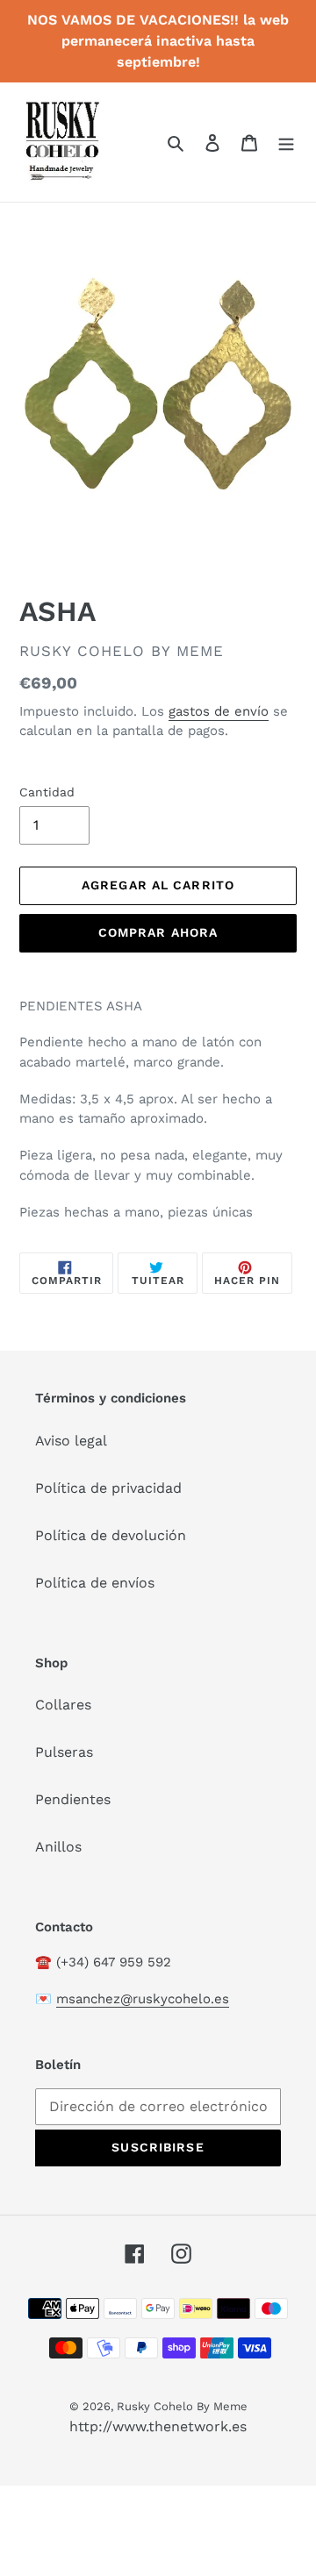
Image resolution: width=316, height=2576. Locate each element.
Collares (63, 1705)
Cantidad (47, 792)
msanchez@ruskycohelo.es (143, 1999)
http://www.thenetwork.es (158, 2426)
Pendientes (73, 1799)
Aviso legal (71, 1441)
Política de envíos (95, 1583)
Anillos (58, 1847)
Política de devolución (111, 1535)
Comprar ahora (158, 932)
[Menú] (286, 142)
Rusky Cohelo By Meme (182, 2406)
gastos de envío (219, 711)
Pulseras (64, 1752)
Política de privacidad (108, 1488)
